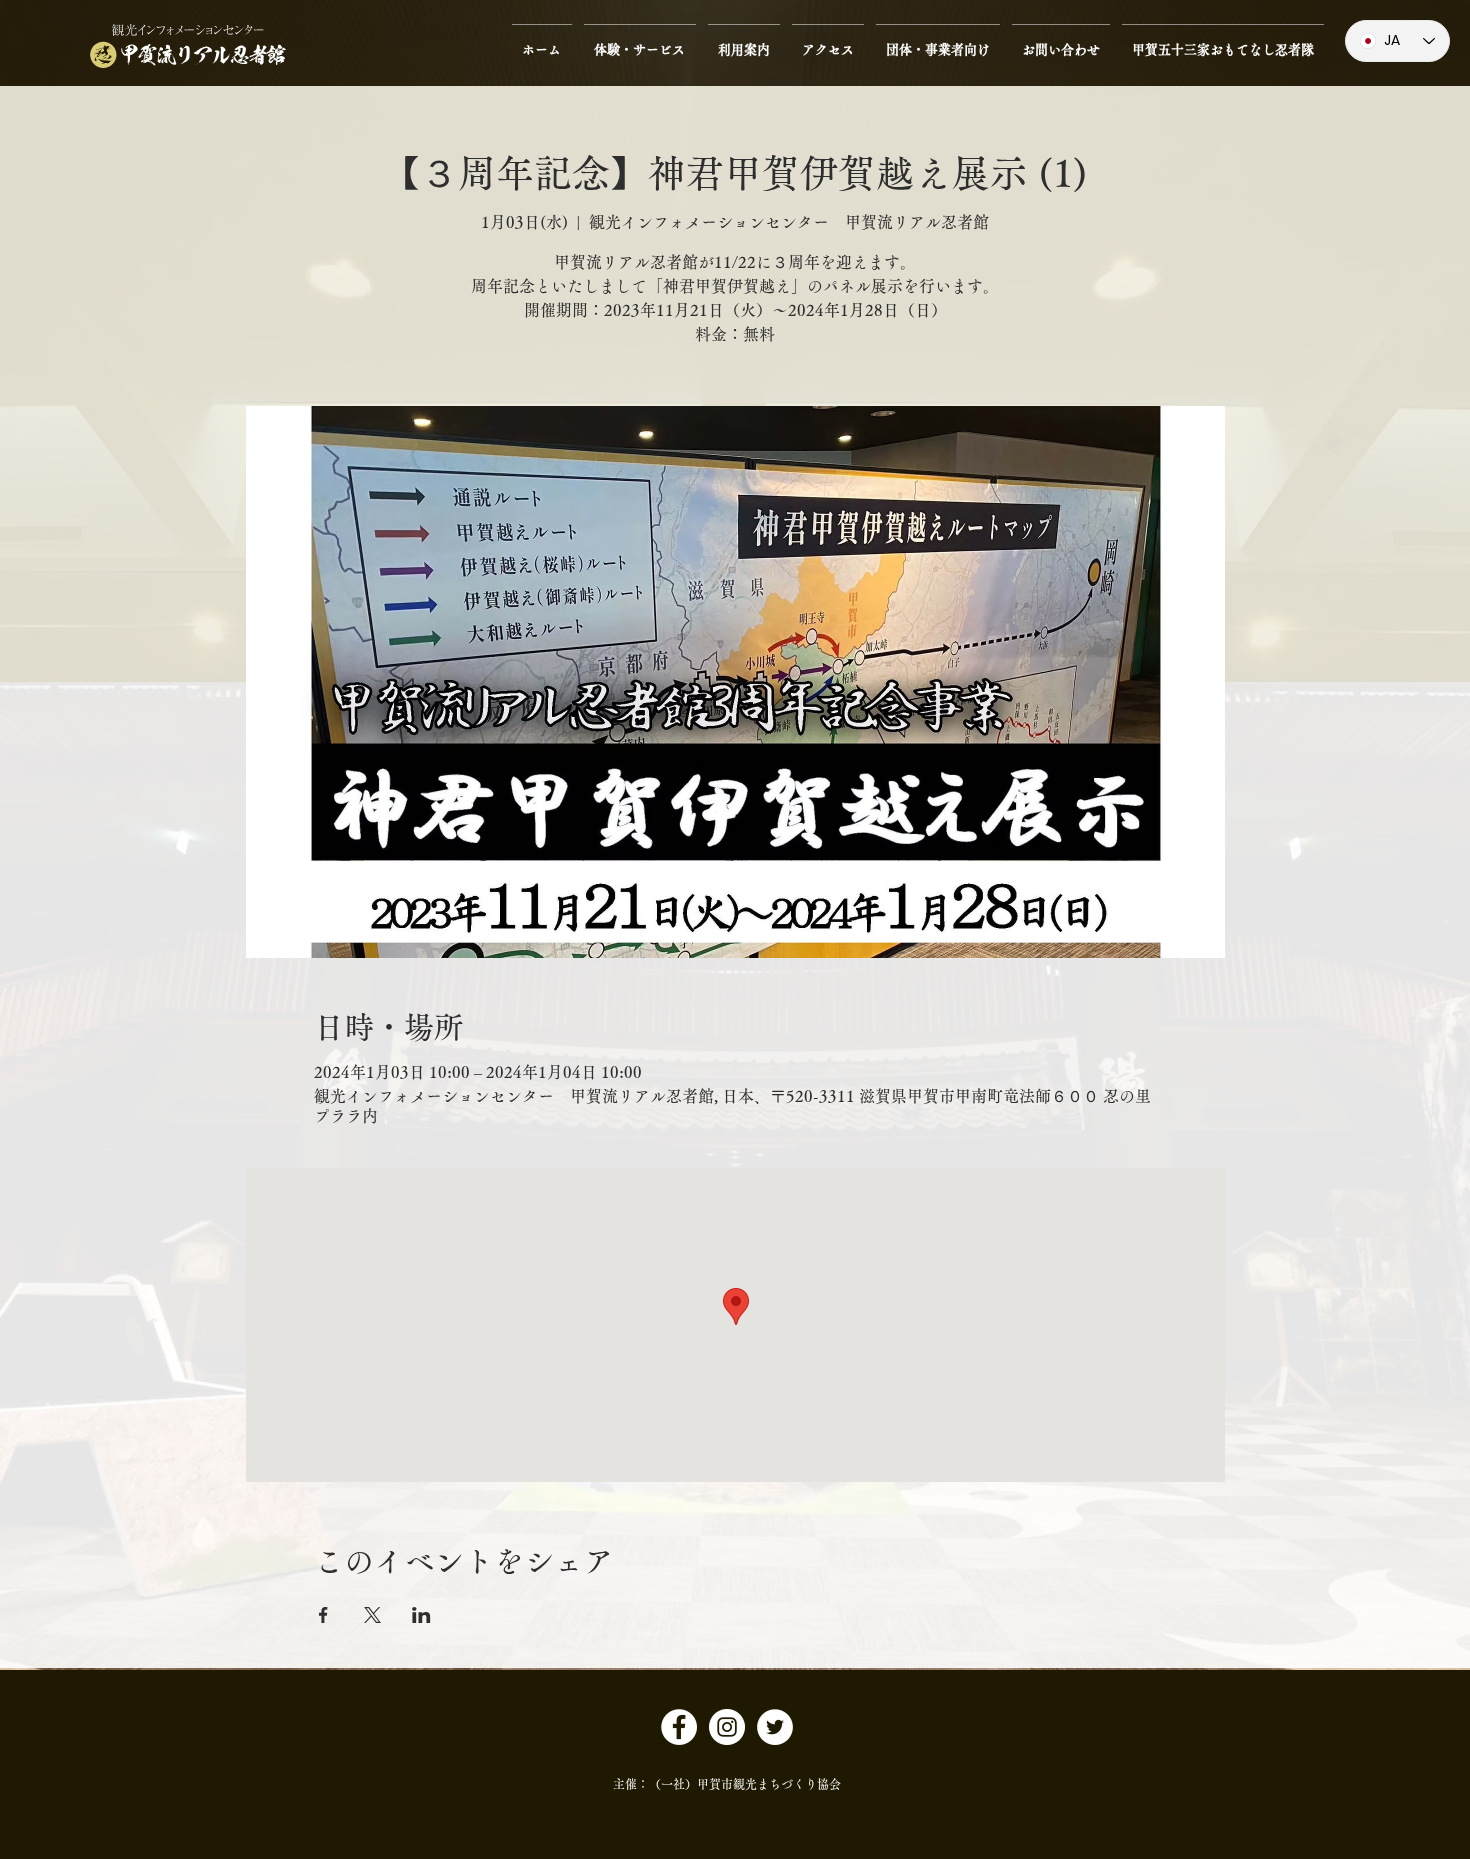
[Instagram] (727, 1727)
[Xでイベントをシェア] (372, 1615)
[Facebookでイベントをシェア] (323, 1615)
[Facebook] (679, 1727)
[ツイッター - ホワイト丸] (775, 1727)
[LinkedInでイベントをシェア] (421, 1615)
